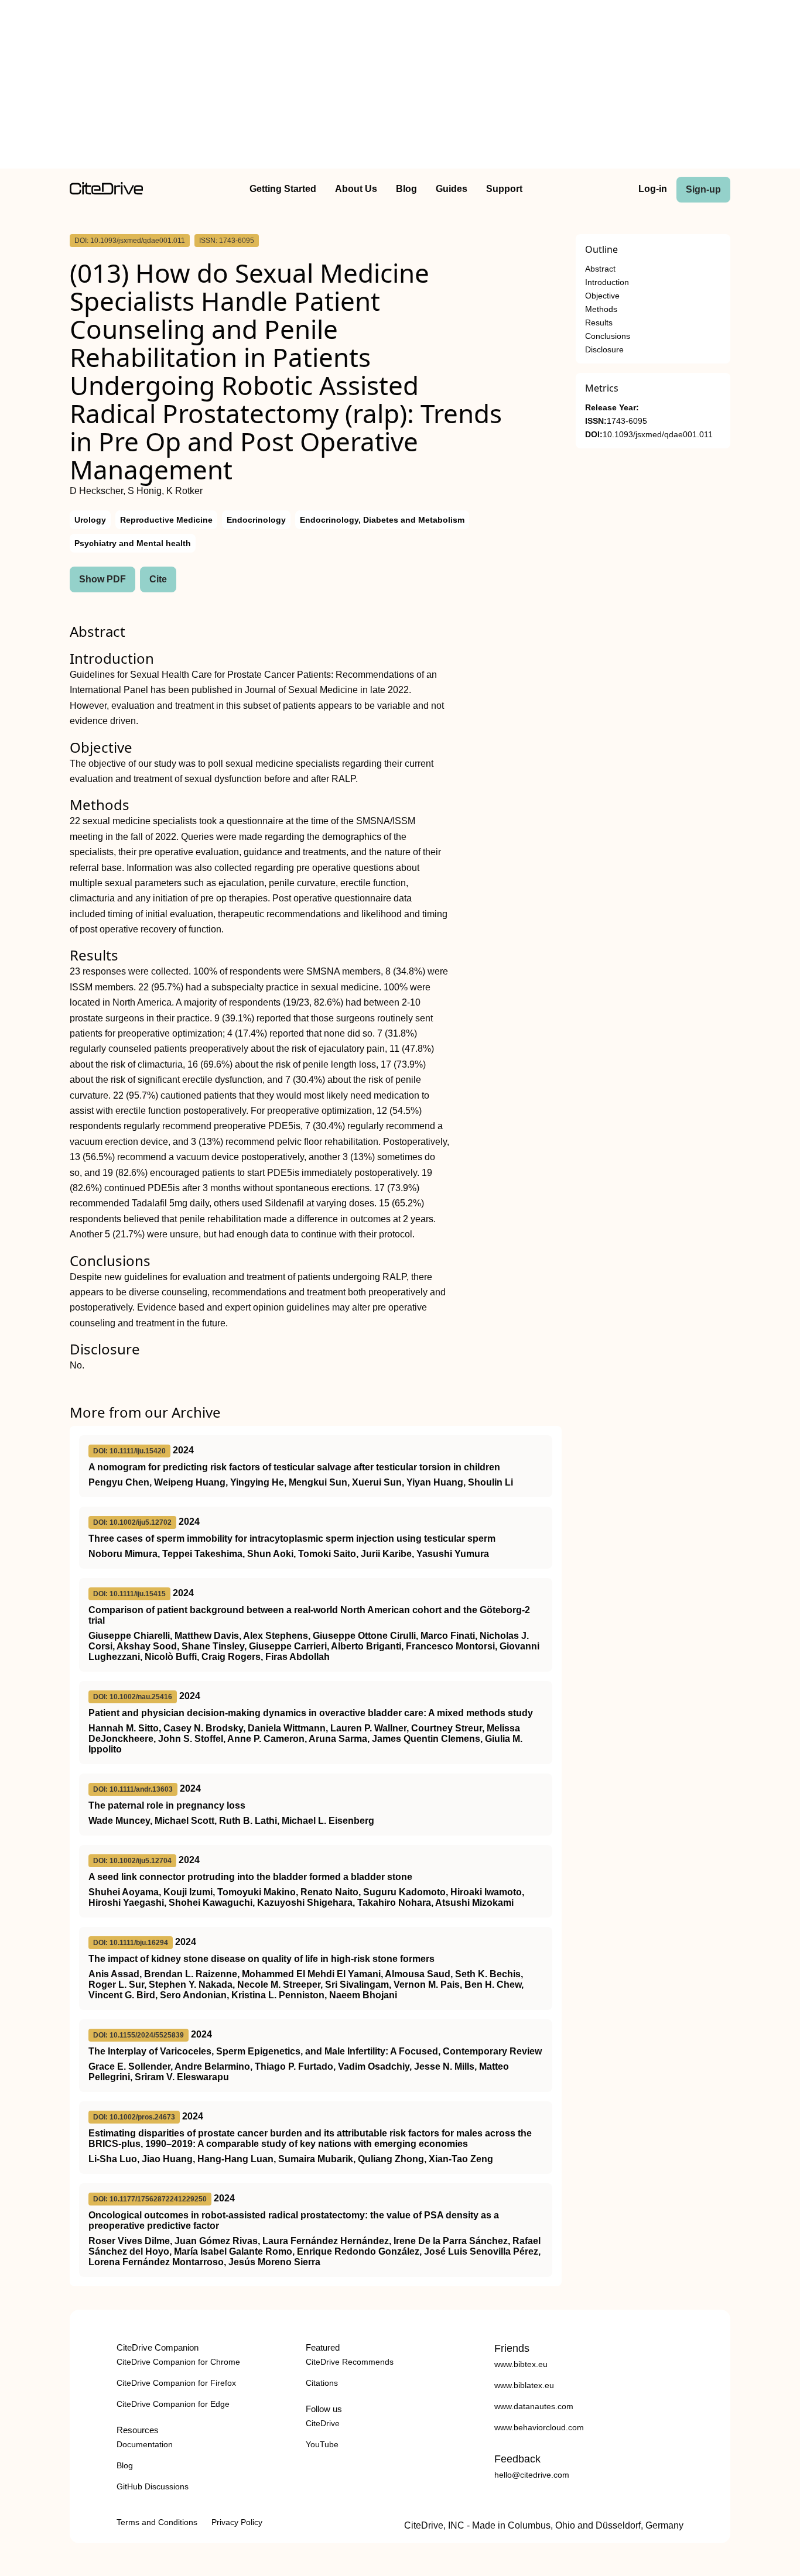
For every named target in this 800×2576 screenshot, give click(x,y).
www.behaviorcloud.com (539, 2427)
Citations (322, 2383)
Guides (452, 189)
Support (504, 189)
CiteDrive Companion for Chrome (178, 2362)
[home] (106, 192)
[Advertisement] (400, 87)
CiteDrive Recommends (350, 2362)
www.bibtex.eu (521, 2364)
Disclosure (604, 350)
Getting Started (283, 189)
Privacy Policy (237, 2522)
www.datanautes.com (534, 2406)
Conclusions (608, 336)
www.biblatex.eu (524, 2385)
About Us (356, 189)
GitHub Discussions (153, 2486)
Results (599, 323)
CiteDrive (323, 2423)
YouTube (322, 2444)
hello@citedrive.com (532, 2475)
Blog (406, 189)
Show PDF (102, 579)
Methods (601, 309)
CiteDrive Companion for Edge (173, 2404)
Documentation (145, 2444)
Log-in (653, 189)
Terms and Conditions (157, 2522)
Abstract (600, 269)
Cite (158, 579)
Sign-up (703, 189)
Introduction (607, 282)
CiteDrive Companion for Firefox (176, 2383)
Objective (602, 296)
